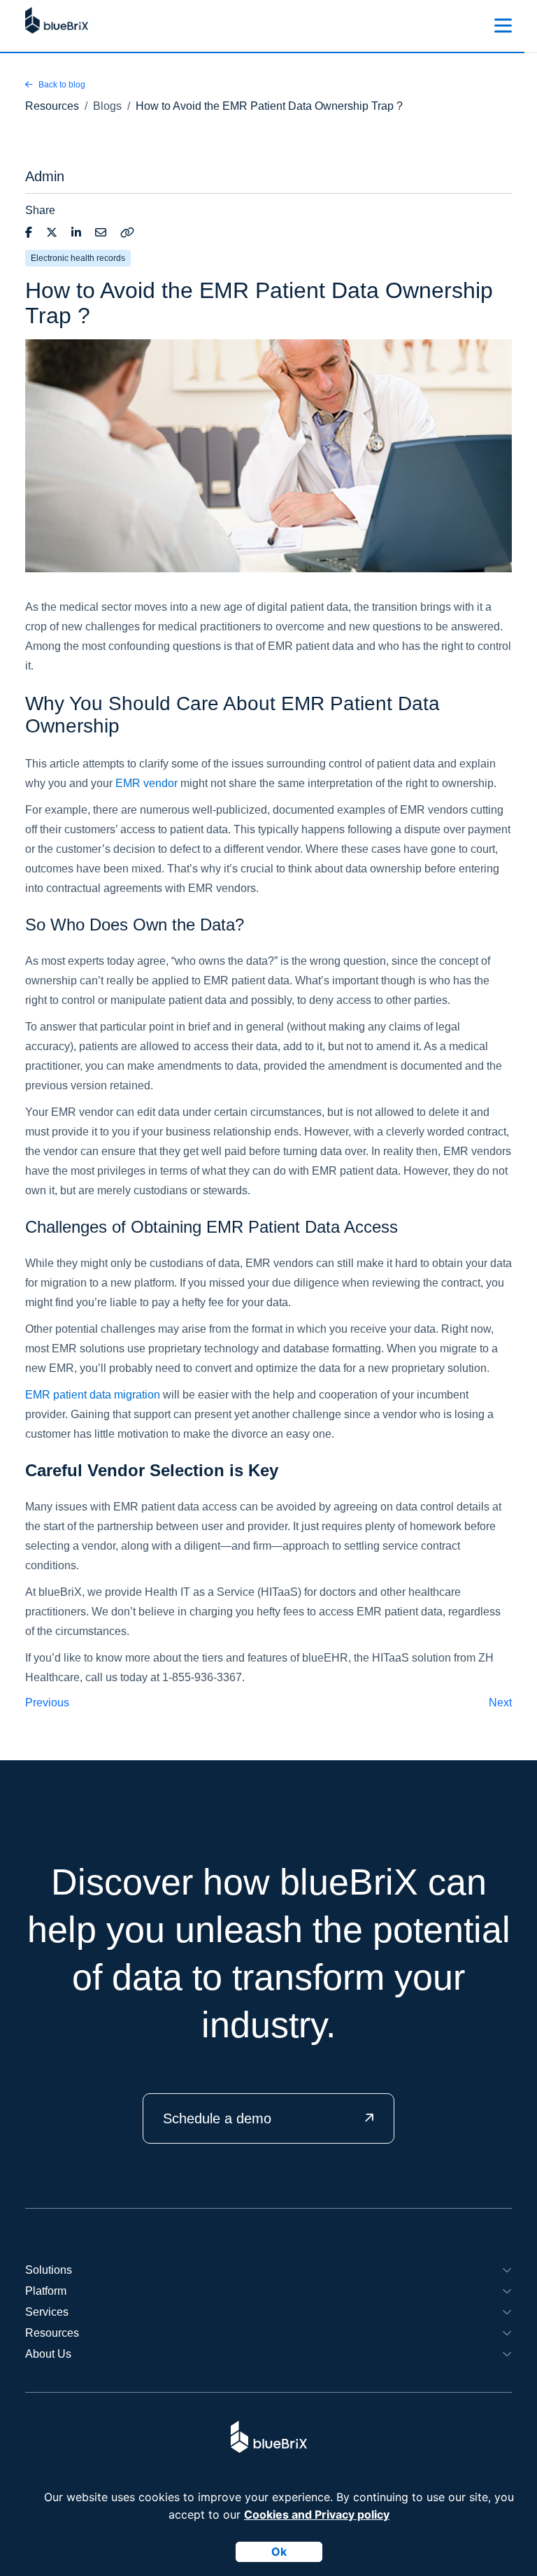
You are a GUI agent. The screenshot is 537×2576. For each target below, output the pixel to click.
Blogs (107, 106)
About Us (48, 2354)
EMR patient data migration (93, 1395)
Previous (47, 1703)
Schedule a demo (217, 2118)
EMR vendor (146, 783)
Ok (279, 2552)
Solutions (49, 2270)
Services (47, 2312)
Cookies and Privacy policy (317, 2514)
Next (500, 1703)
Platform (46, 2291)
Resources (52, 2333)
